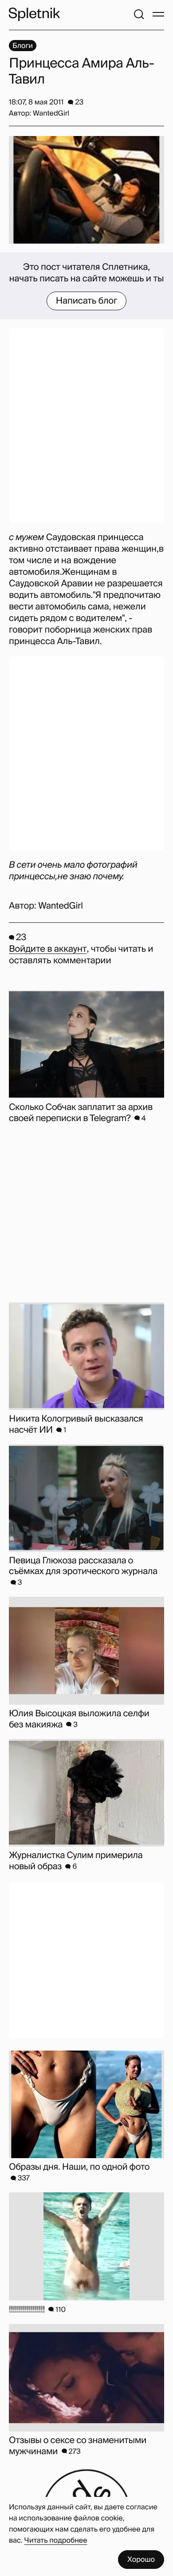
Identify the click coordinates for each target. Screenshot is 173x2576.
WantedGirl (60, 906)
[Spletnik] (34, 14)
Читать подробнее (56, 2540)
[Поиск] (139, 14)
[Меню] (158, 14)
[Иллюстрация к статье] (86, 190)
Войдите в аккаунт (48, 949)
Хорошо (141, 2559)
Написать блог (87, 301)
